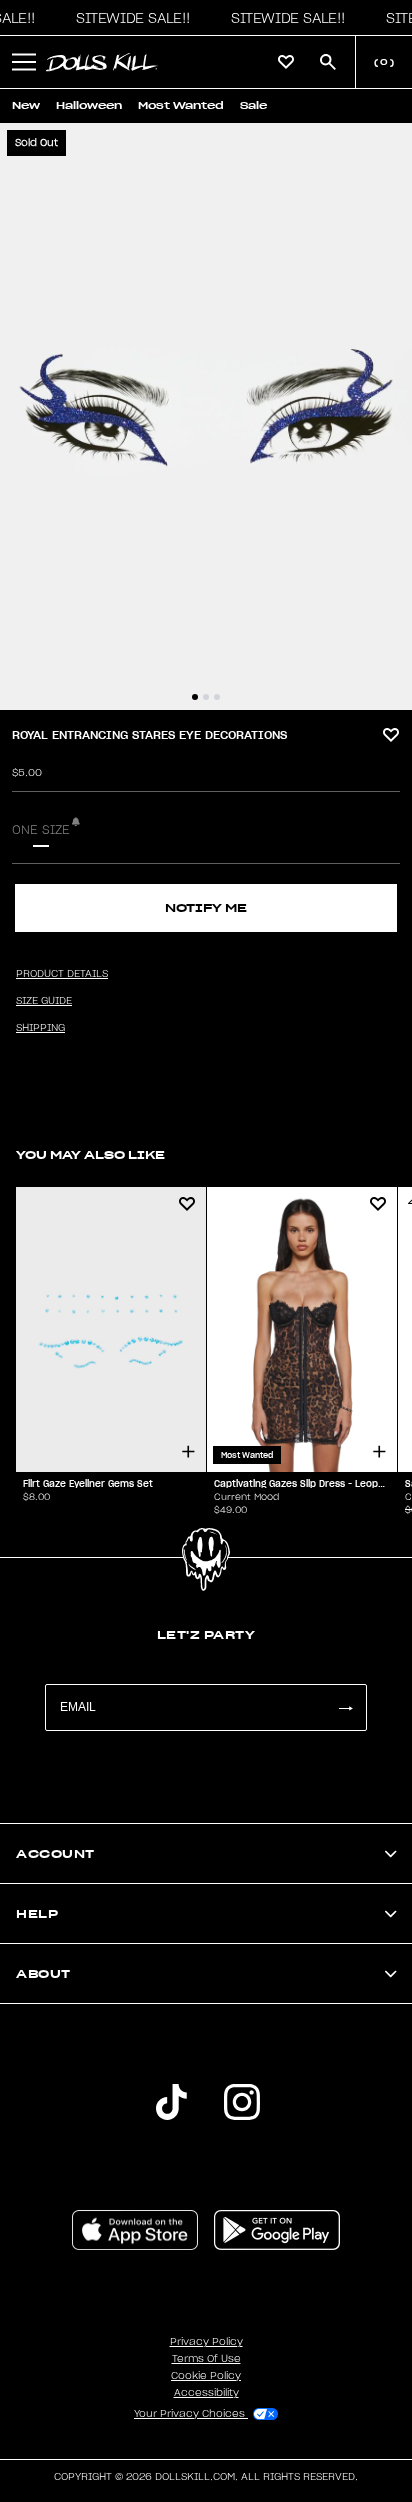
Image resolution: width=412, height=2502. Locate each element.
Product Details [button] (62, 974)
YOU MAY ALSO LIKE (90, 1154)
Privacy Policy (206, 2342)
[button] (128, 18)
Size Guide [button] (44, 1001)
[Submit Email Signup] (345, 1707)
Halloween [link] (89, 105)
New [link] (26, 105)
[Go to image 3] (217, 697)
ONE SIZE (41, 830)
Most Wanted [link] (181, 105)
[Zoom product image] (206, 416)
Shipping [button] (40, 1028)
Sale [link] (253, 105)
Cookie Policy (206, 2376)
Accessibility (206, 2393)
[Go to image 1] (195, 697)
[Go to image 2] (206, 697)
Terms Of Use (206, 2359)
